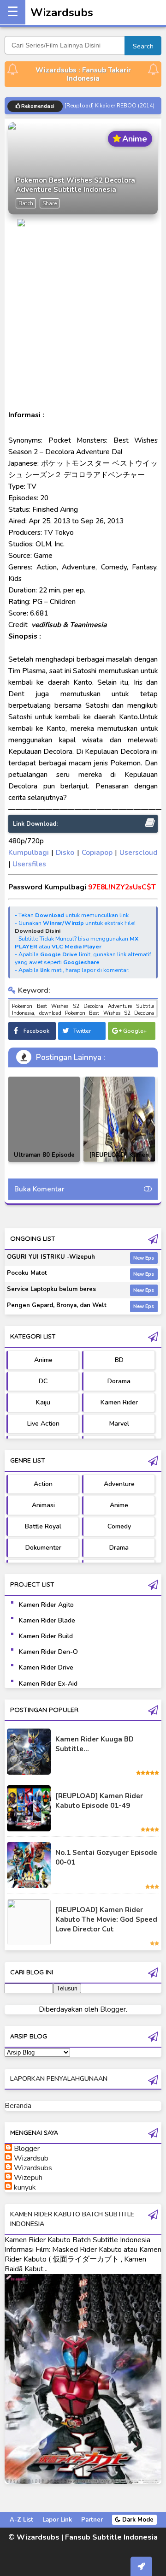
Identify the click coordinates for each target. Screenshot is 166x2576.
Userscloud (139, 852)
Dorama (119, 1381)
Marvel (119, 1424)
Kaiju (43, 1402)
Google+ (135, 1031)
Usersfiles (29, 864)
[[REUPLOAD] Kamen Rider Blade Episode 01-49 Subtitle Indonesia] (119, 1119)
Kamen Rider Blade (47, 1620)
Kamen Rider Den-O (48, 1652)
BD (119, 1360)
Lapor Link (57, 2520)
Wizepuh (28, 2178)
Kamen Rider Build (46, 1636)
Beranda (18, 2106)
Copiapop (98, 852)
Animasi (43, 1505)
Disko (65, 852)
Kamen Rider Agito (46, 1605)
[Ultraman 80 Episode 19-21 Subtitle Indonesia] (44, 1119)
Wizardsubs (62, 12)
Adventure (119, 1484)
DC (43, 1381)
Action (43, 1484)
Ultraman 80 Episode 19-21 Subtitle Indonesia (44, 1162)
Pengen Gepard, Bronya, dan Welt (57, 1305)
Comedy (119, 1526)
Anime (43, 1360)
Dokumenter (43, 1548)
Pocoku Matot (27, 1273)
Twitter (82, 1031)
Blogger (113, 2009)
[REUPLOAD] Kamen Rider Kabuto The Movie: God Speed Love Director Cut (106, 1919)
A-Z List (21, 2520)
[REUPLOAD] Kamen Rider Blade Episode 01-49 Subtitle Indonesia (119, 1162)
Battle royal (43, 1526)
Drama (119, 1548)
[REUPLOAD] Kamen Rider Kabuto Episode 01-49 (99, 1801)
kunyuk (25, 2187)
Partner (92, 2520)
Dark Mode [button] (137, 2520)
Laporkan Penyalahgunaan (59, 2079)
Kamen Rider (119, 1402)
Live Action (43, 1424)
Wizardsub (31, 2158)
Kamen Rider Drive (46, 1667)
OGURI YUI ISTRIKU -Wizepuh (51, 1257)
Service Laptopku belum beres (51, 1289)
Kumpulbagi (29, 852)
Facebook (36, 1031)
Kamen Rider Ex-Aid (48, 1684)
